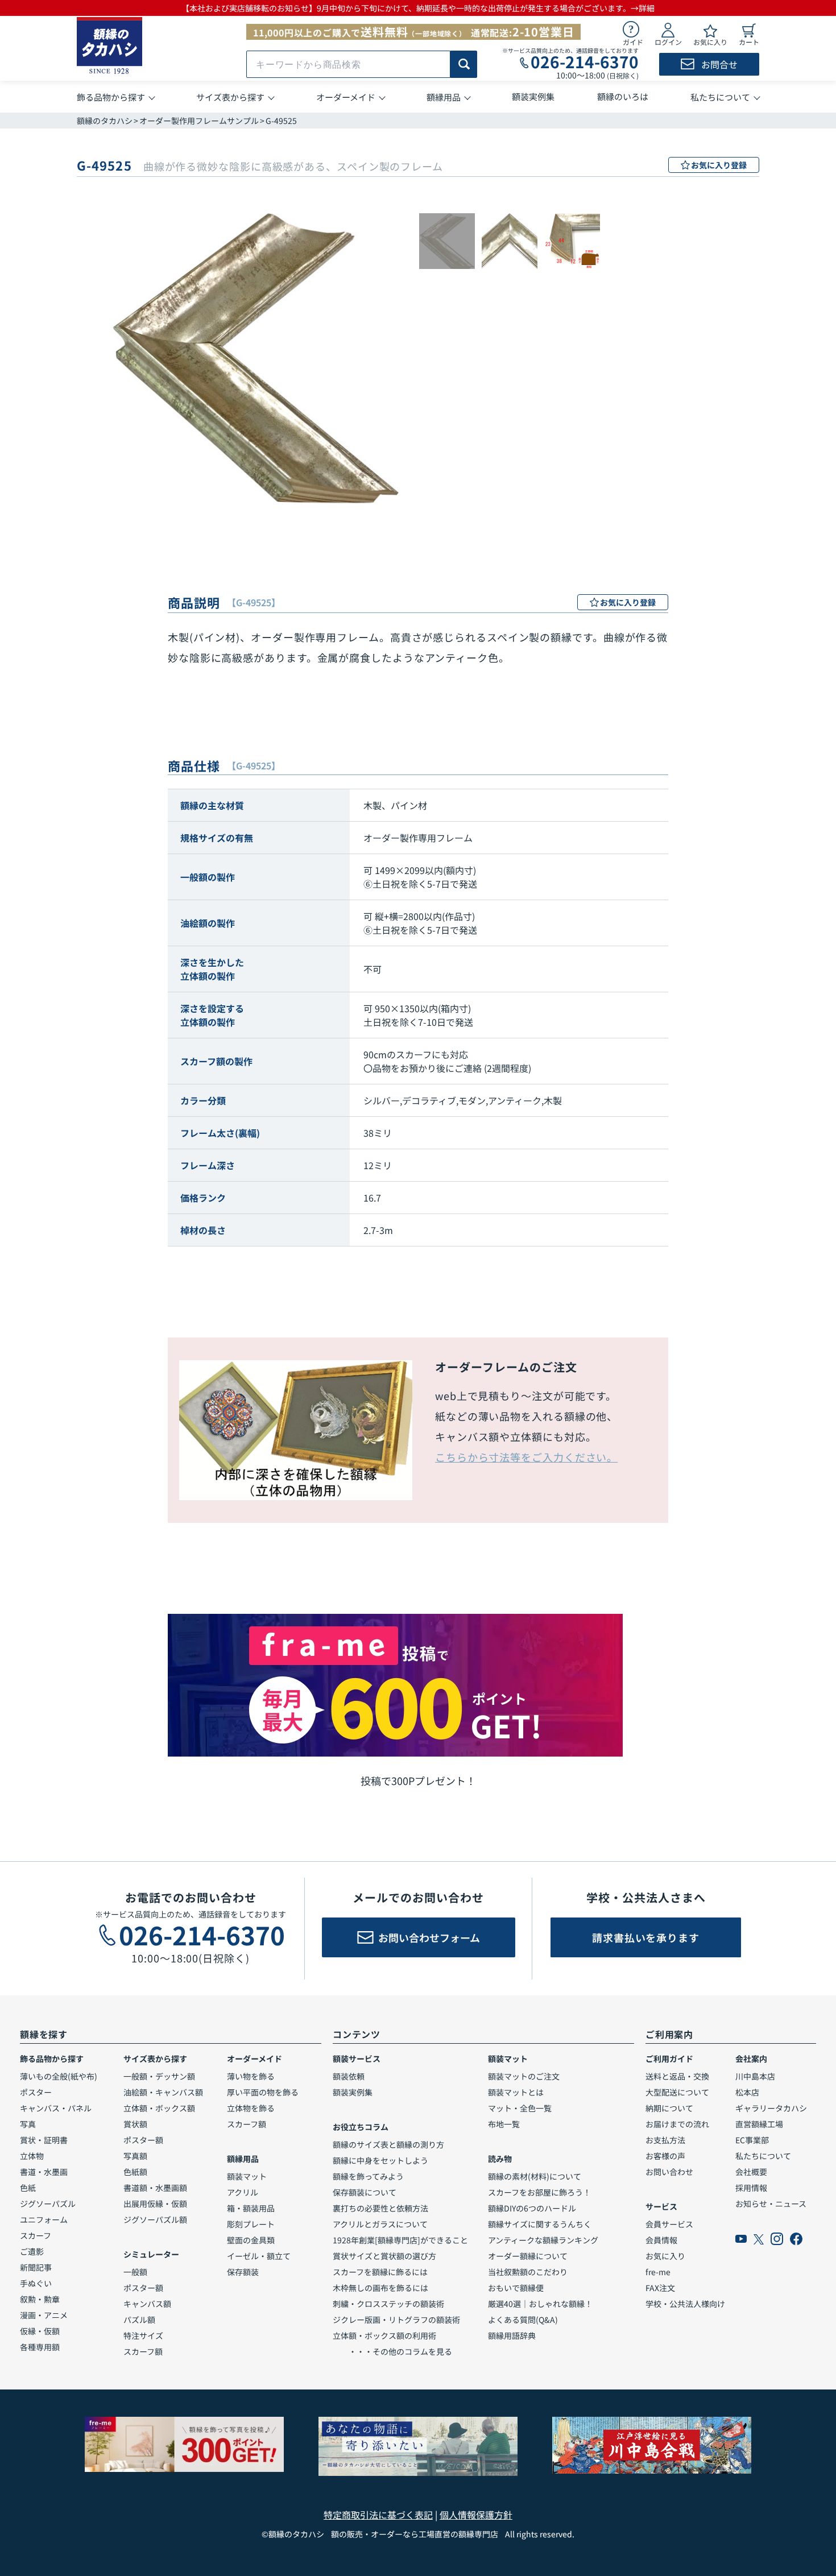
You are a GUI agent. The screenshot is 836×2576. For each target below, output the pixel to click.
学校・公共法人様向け (685, 2304)
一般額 (135, 2272)
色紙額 (135, 2172)
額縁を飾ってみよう (368, 2176)
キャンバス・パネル (56, 2108)
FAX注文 (660, 2288)
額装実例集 (353, 2092)
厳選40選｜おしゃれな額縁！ (540, 2304)
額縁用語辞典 (512, 2335)
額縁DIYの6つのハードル (532, 2208)
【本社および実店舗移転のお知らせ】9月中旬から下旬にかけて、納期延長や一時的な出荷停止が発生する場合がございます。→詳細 (418, 8)
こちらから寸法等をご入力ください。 (526, 1457)
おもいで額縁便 (516, 2288)
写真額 (135, 2156)
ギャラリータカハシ (771, 2108)
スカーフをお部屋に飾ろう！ (539, 2192)
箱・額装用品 (251, 2208)
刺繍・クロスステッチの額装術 (388, 2304)
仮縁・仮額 (40, 2331)
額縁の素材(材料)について (535, 2176)
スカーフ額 (143, 2351)
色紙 (28, 2188)
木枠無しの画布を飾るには (380, 2288)
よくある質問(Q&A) (523, 2320)
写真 (28, 2124)
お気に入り (665, 2256)
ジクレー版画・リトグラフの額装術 (396, 2320)
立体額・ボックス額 (159, 2108)
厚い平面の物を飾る (263, 2092)
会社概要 (751, 2172)
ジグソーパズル (48, 2204)
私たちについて (763, 2156)
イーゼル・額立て (259, 2256)
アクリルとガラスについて (380, 2224)
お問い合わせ (669, 2172)
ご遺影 (32, 2251)
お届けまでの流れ (677, 2124)
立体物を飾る (251, 2108)
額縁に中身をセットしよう (380, 2160)
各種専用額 (40, 2347)
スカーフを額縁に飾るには (380, 2272)
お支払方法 (665, 2140)
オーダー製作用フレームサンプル (199, 121)
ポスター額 (143, 2140)
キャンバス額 (147, 2304)
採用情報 (751, 2188)
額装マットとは (516, 2092)
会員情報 (661, 2240)
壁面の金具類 (251, 2240)
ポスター (36, 2092)
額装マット (247, 2176)
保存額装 (243, 2272)
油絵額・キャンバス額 (163, 2092)
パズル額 (139, 2320)
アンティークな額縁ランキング (543, 2240)
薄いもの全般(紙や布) (59, 2076)
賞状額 (135, 2124)
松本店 (747, 2092)
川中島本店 (755, 2076)
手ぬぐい (36, 2283)
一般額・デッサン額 (159, 2076)
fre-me (658, 2272)
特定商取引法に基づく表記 (378, 2515)
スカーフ (36, 2235)
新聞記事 (36, 2267)
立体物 (32, 2156)
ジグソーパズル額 (155, 2219)
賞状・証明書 (44, 2140)
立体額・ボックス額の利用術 (384, 2335)
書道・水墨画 (44, 2172)
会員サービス (669, 2224)
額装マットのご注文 (524, 2076)
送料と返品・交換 (677, 2076)
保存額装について (365, 2192)
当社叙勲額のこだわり (528, 2272)
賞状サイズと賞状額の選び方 (384, 2256)
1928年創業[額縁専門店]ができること (400, 2240)
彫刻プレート (251, 2224)
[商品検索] (464, 64)
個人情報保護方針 (476, 2515)
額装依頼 (349, 2076)
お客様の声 (665, 2156)
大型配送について (677, 2092)
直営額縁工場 (759, 2124)
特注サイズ (143, 2335)
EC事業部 (752, 2140)
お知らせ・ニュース (771, 2204)
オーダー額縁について (528, 2256)
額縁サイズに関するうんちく (540, 2224)
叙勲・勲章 (40, 2299)
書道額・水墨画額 (155, 2188)
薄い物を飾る (251, 2076)
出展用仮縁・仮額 (155, 2204)
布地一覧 (504, 2124)
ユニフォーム (44, 2219)
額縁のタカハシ (105, 121)
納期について (669, 2108)
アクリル (243, 2192)
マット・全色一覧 (520, 2108)
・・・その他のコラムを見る (392, 2351)
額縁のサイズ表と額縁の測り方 (388, 2144)
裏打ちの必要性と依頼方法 (380, 2208)
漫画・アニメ (44, 2315)
